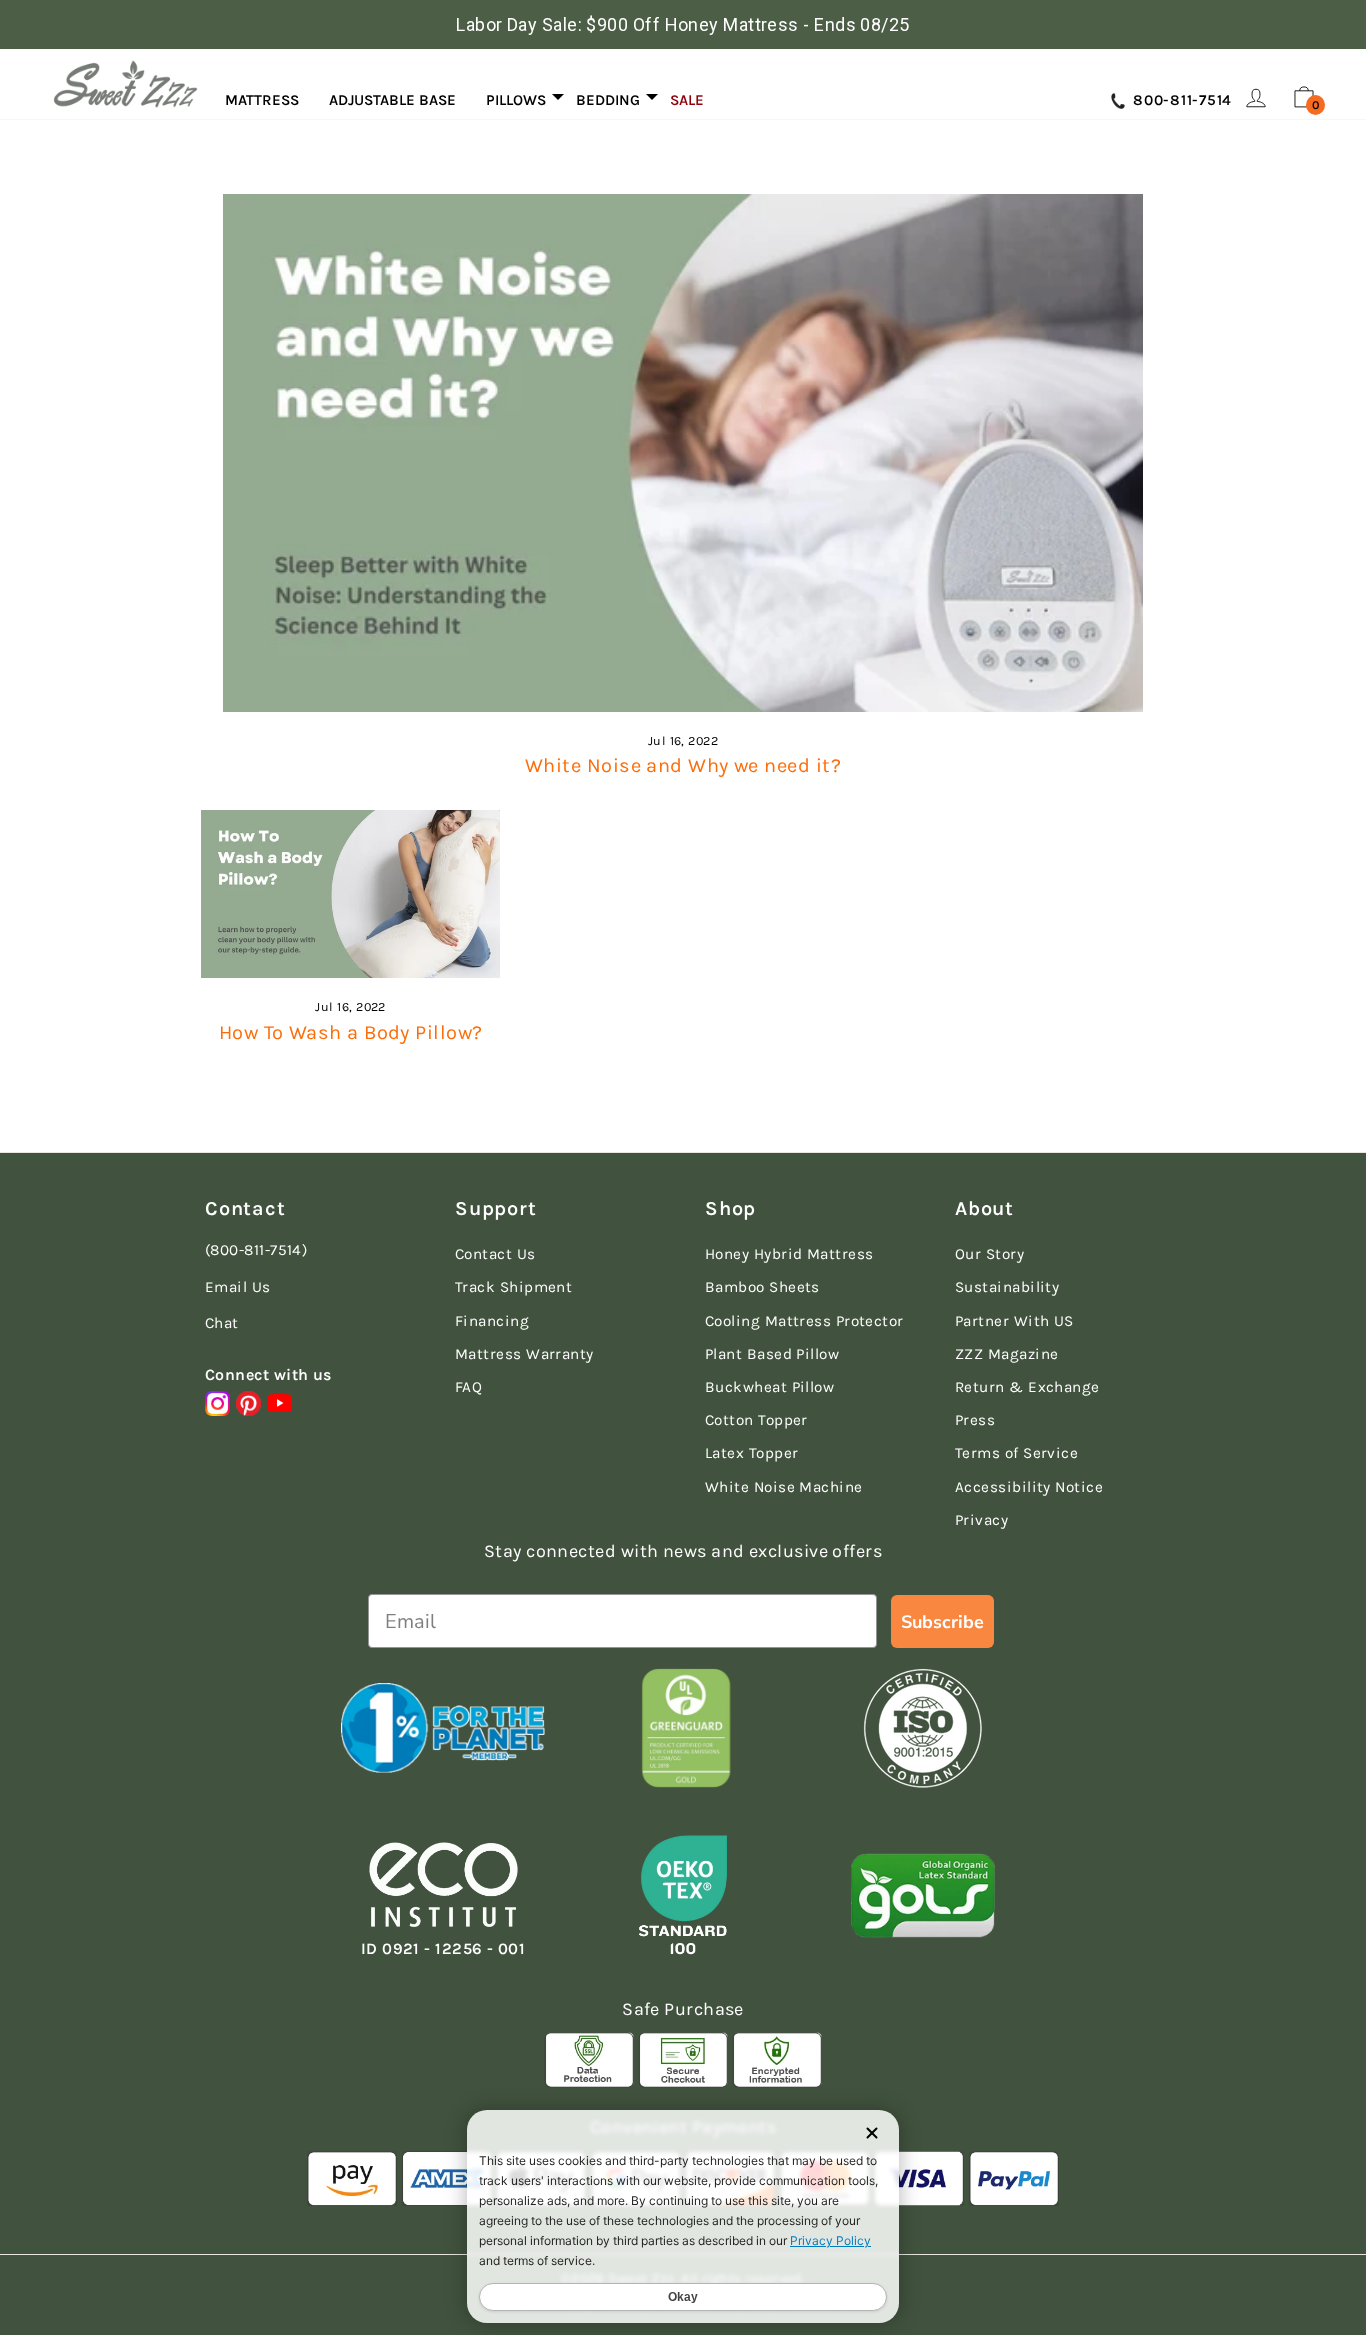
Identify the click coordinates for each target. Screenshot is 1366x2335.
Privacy (981, 1520)
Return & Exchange (1027, 1387)
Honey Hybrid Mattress (789, 1254)
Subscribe (942, 1622)
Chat (222, 1323)
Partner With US (1014, 1321)
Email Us (238, 1287)
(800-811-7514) (256, 1250)
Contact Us (495, 1254)
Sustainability (1007, 1287)
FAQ (468, 1387)
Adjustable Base (392, 100)
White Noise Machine (784, 1487)
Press (975, 1420)
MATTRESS (262, 100)
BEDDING (608, 100)
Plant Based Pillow (772, 1354)
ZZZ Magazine (1006, 1354)
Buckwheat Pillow (769, 1387)
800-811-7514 (1180, 100)
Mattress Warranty (524, 1354)
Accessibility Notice (1029, 1487)
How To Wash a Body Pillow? (351, 1032)
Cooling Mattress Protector (804, 1321)
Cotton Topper (756, 1420)
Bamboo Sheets (762, 1287)
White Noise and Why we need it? (683, 765)
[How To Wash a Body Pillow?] (350, 894)
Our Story (989, 1254)
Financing (492, 1321)
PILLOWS (516, 100)
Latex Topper (751, 1453)
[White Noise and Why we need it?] (683, 453)
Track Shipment (513, 1287)
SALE (687, 100)
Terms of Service (1016, 1453)
